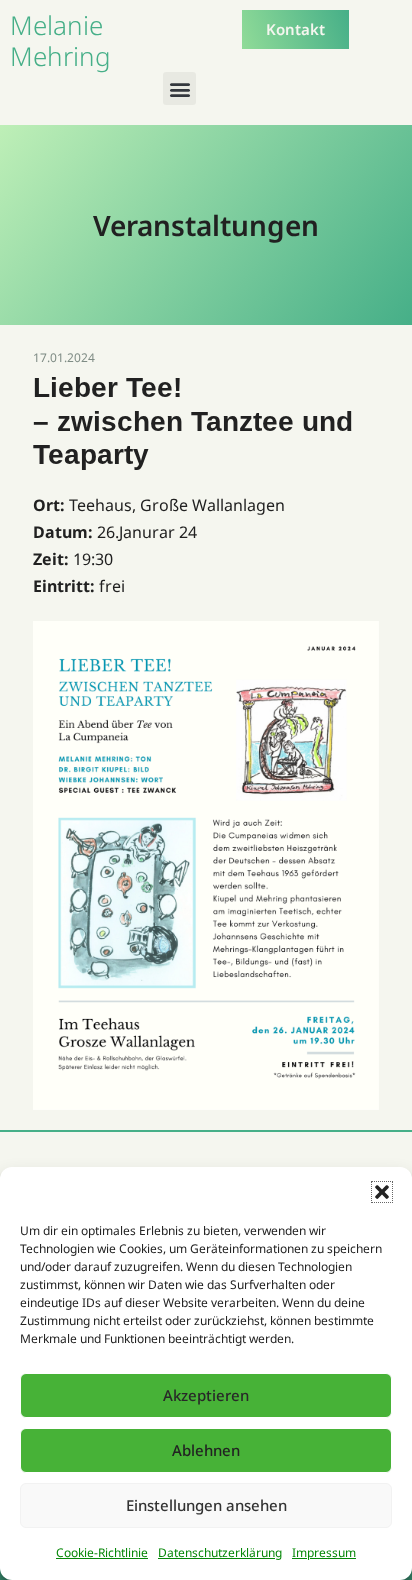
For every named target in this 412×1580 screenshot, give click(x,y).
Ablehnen (206, 1450)
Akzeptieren (206, 1395)
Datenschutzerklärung (220, 1552)
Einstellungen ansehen (206, 1505)
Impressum (324, 1552)
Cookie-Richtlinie (102, 1552)
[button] (382, 1192)
